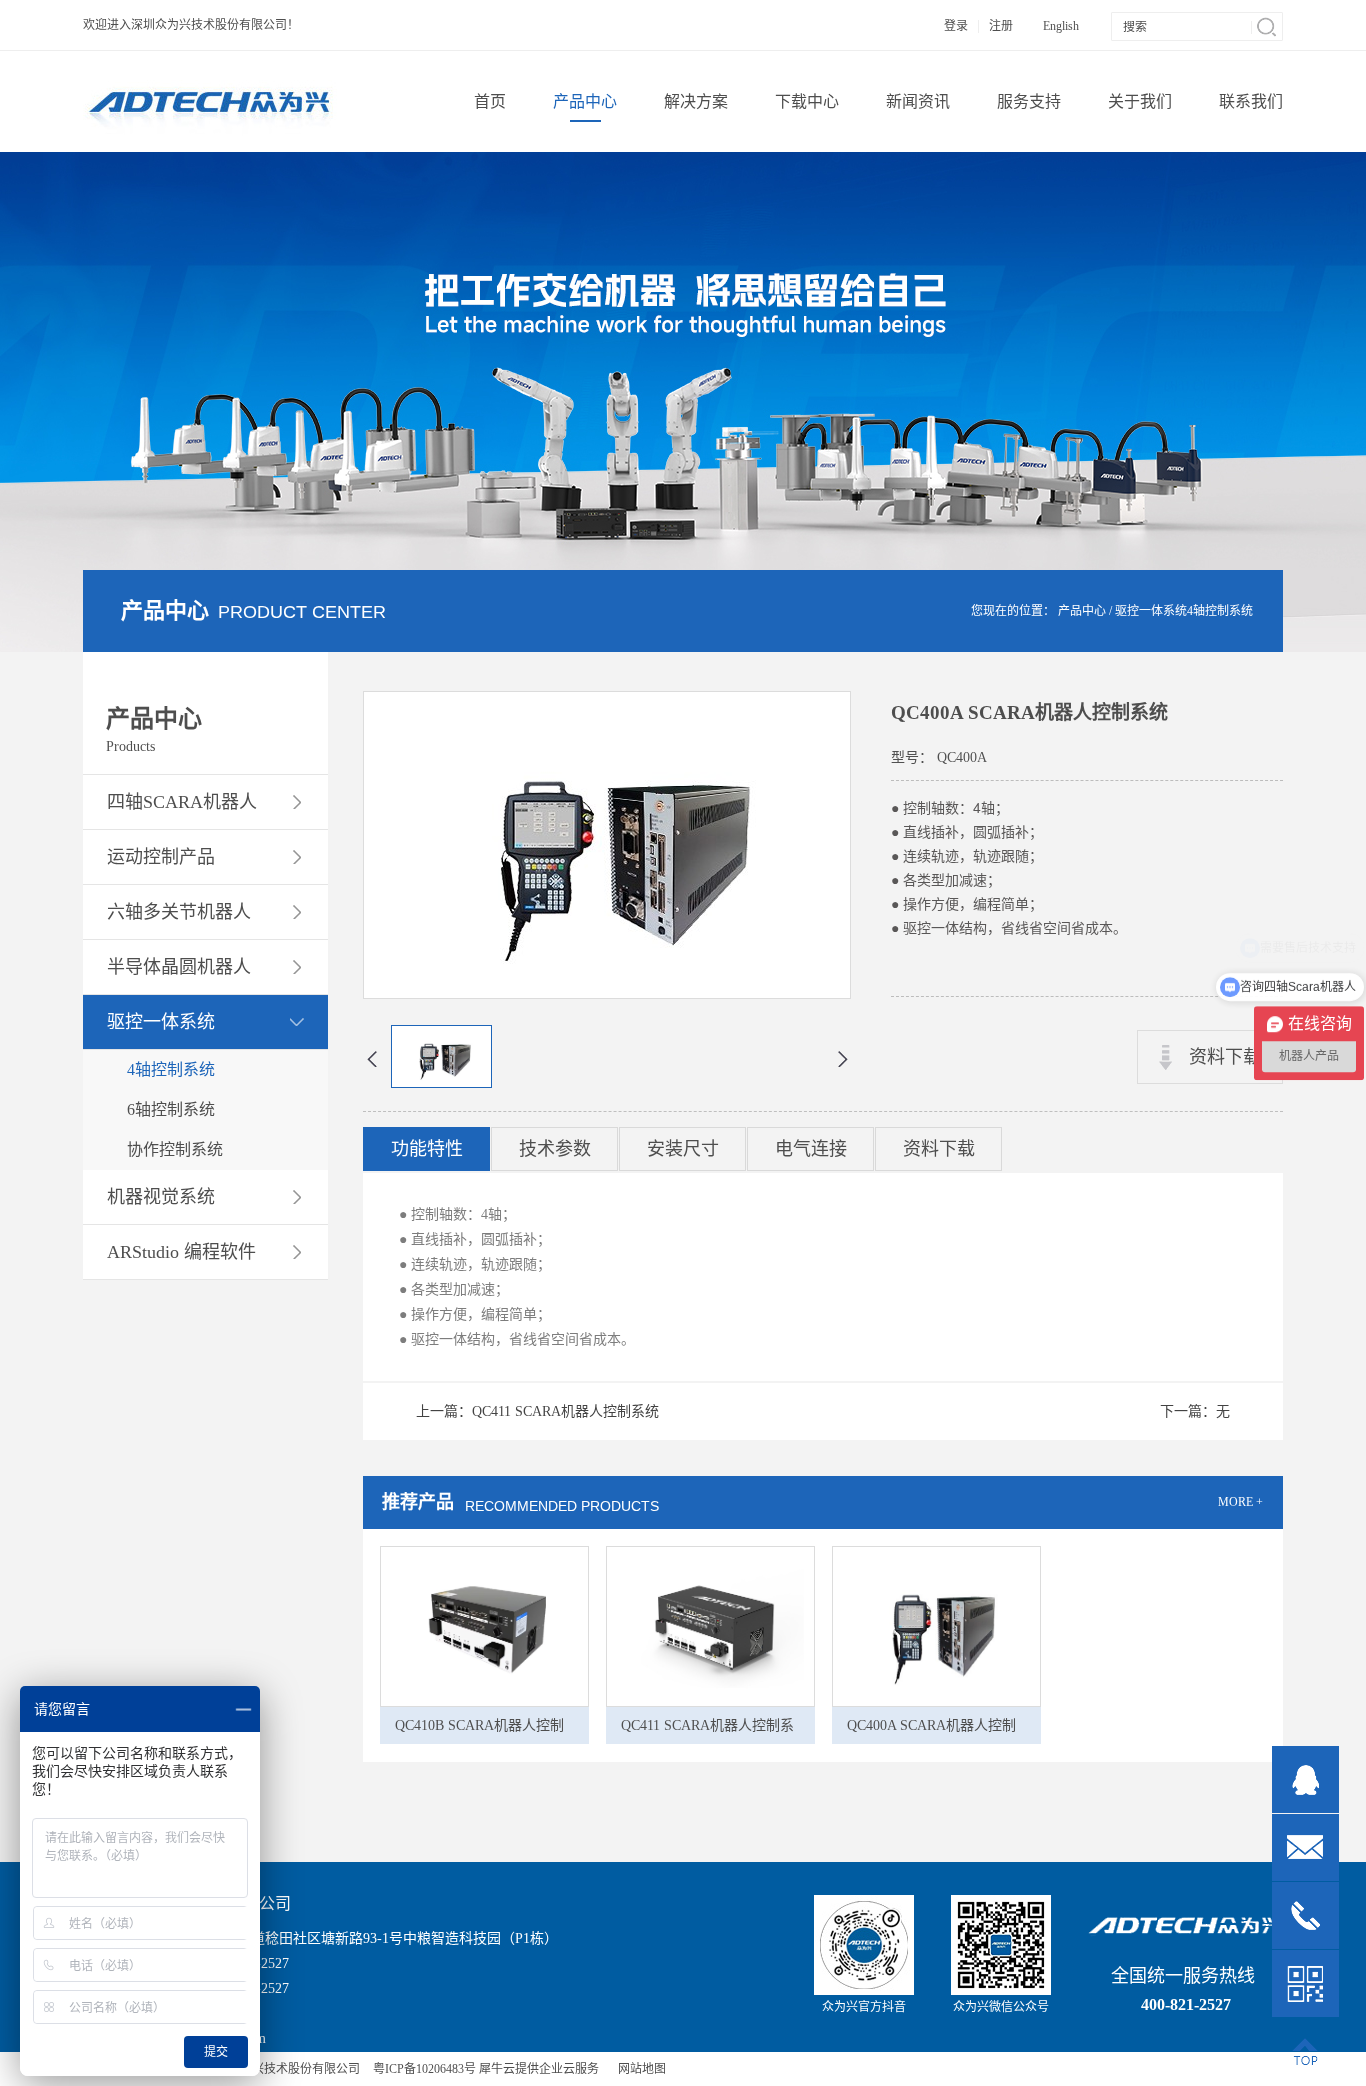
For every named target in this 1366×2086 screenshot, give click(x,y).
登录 (956, 26)
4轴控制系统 (1220, 611)
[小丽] (1305, 1779)
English (1061, 26)
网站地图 (639, 2069)
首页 (490, 101)
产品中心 (1082, 611)
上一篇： (537, 1411)
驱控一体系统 (1151, 611)
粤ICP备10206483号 (424, 2069)
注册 (1001, 26)
